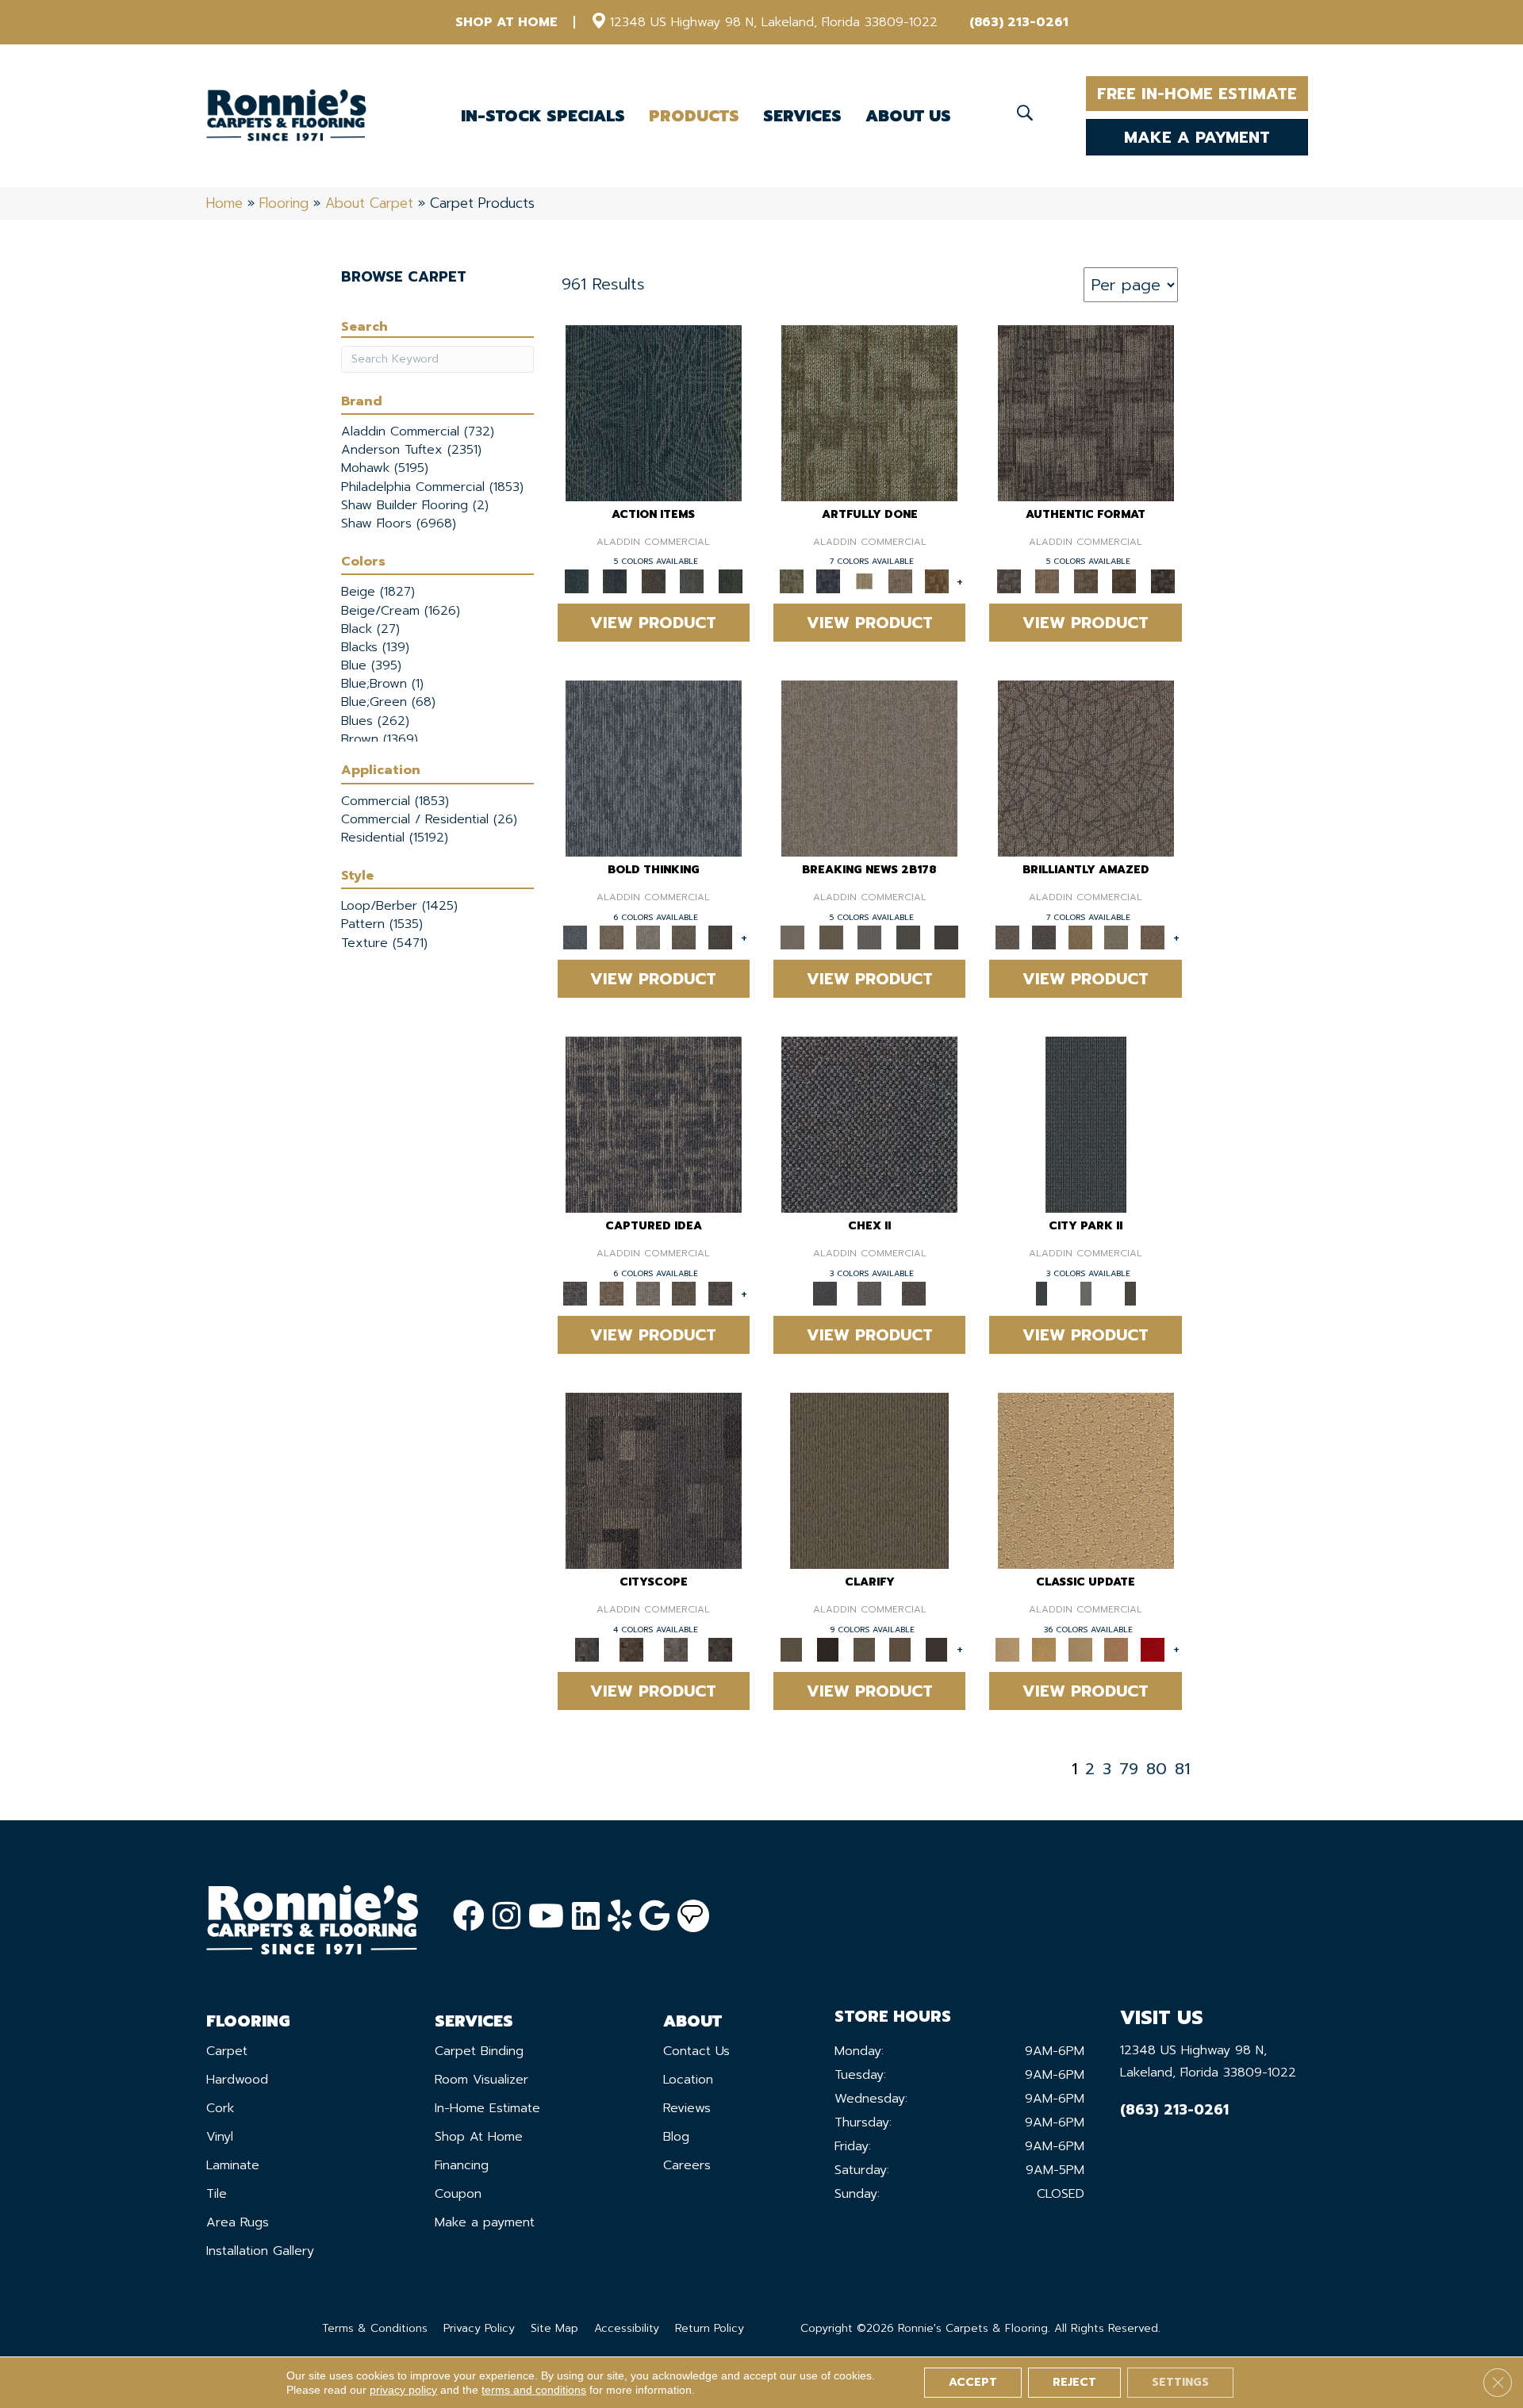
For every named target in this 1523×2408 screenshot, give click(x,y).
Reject (1074, 2382)
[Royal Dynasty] (1153, 1649)
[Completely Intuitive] (1080, 937)
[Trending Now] (869, 768)
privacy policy (403, 2390)
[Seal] (720, 937)
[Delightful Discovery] (869, 412)
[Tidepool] (654, 412)
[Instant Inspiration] (1153, 937)
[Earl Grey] (692, 581)
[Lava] (648, 937)
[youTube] (546, 1917)
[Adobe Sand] (1086, 1480)
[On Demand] (908, 937)
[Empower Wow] (1117, 937)
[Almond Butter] (1080, 1649)
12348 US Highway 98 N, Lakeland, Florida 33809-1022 (774, 22)
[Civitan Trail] (631, 1649)
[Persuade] (900, 1649)
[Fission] (685, 937)
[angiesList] (693, 1916)
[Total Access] (947, 937)
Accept (973, 2382)
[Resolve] (869, 1480)
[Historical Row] (914, 1293)
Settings (1180, 2382)
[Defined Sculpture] (1047, 581)
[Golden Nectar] (1044, 1649)
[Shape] (654, 768)
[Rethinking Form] (1124, 581)
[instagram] (506, 1917)
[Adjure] (937, 1649)
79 (1129, 1769)
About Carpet (369, 203)
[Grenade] (612, 937)
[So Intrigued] (1086, 768)
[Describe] (864, 1649)
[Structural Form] (1162, 581)
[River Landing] (869, 1124)
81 (1182, 1769)
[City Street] (730, 581)
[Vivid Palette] (937, 581)
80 (1157, 1769)
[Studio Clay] (1117, 1649)
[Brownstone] (653, 581)
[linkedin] (586, 1917)
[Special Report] (831, 937)
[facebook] (469, 1917)
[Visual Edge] (1086, 412)
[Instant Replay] (870, 937)
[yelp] (620, 1917)
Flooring (284, 203)
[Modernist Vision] (864, 581)
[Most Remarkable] (828, 581)
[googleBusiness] (654, 1917)
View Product (653, 623)
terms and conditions (534, 2390)
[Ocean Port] (615, 581)
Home (224, 203)
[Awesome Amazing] (900, 581)
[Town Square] (869, 1293)
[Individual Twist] (1086, 581)
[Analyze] (828, 1649)
